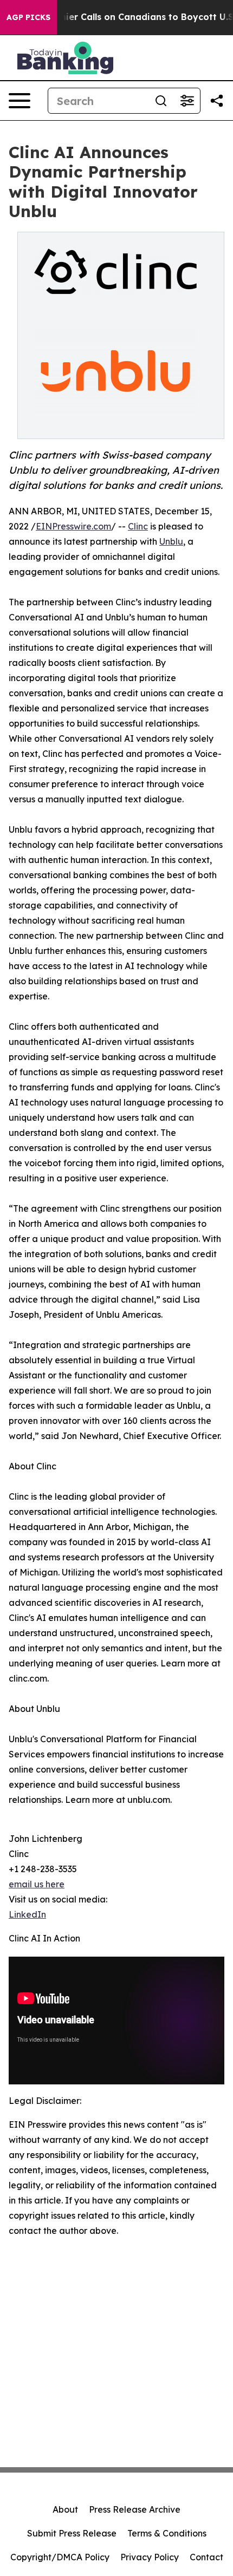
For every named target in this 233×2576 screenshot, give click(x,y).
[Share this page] (217, 101)
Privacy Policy (150, 2557)
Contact (206, 2557)
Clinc (138, 526)
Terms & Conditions (167, 2533)
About (65, 2509)
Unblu (171, 541)
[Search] (161, 101)
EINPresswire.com (73, 526)
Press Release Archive (135, 2509)
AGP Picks (28, 17)
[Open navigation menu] (20, 101)
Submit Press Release (72, 2533)
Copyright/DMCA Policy (60, 2557)
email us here (37, 1884)
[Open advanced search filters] (187, 101)
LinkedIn (27, 1914)
